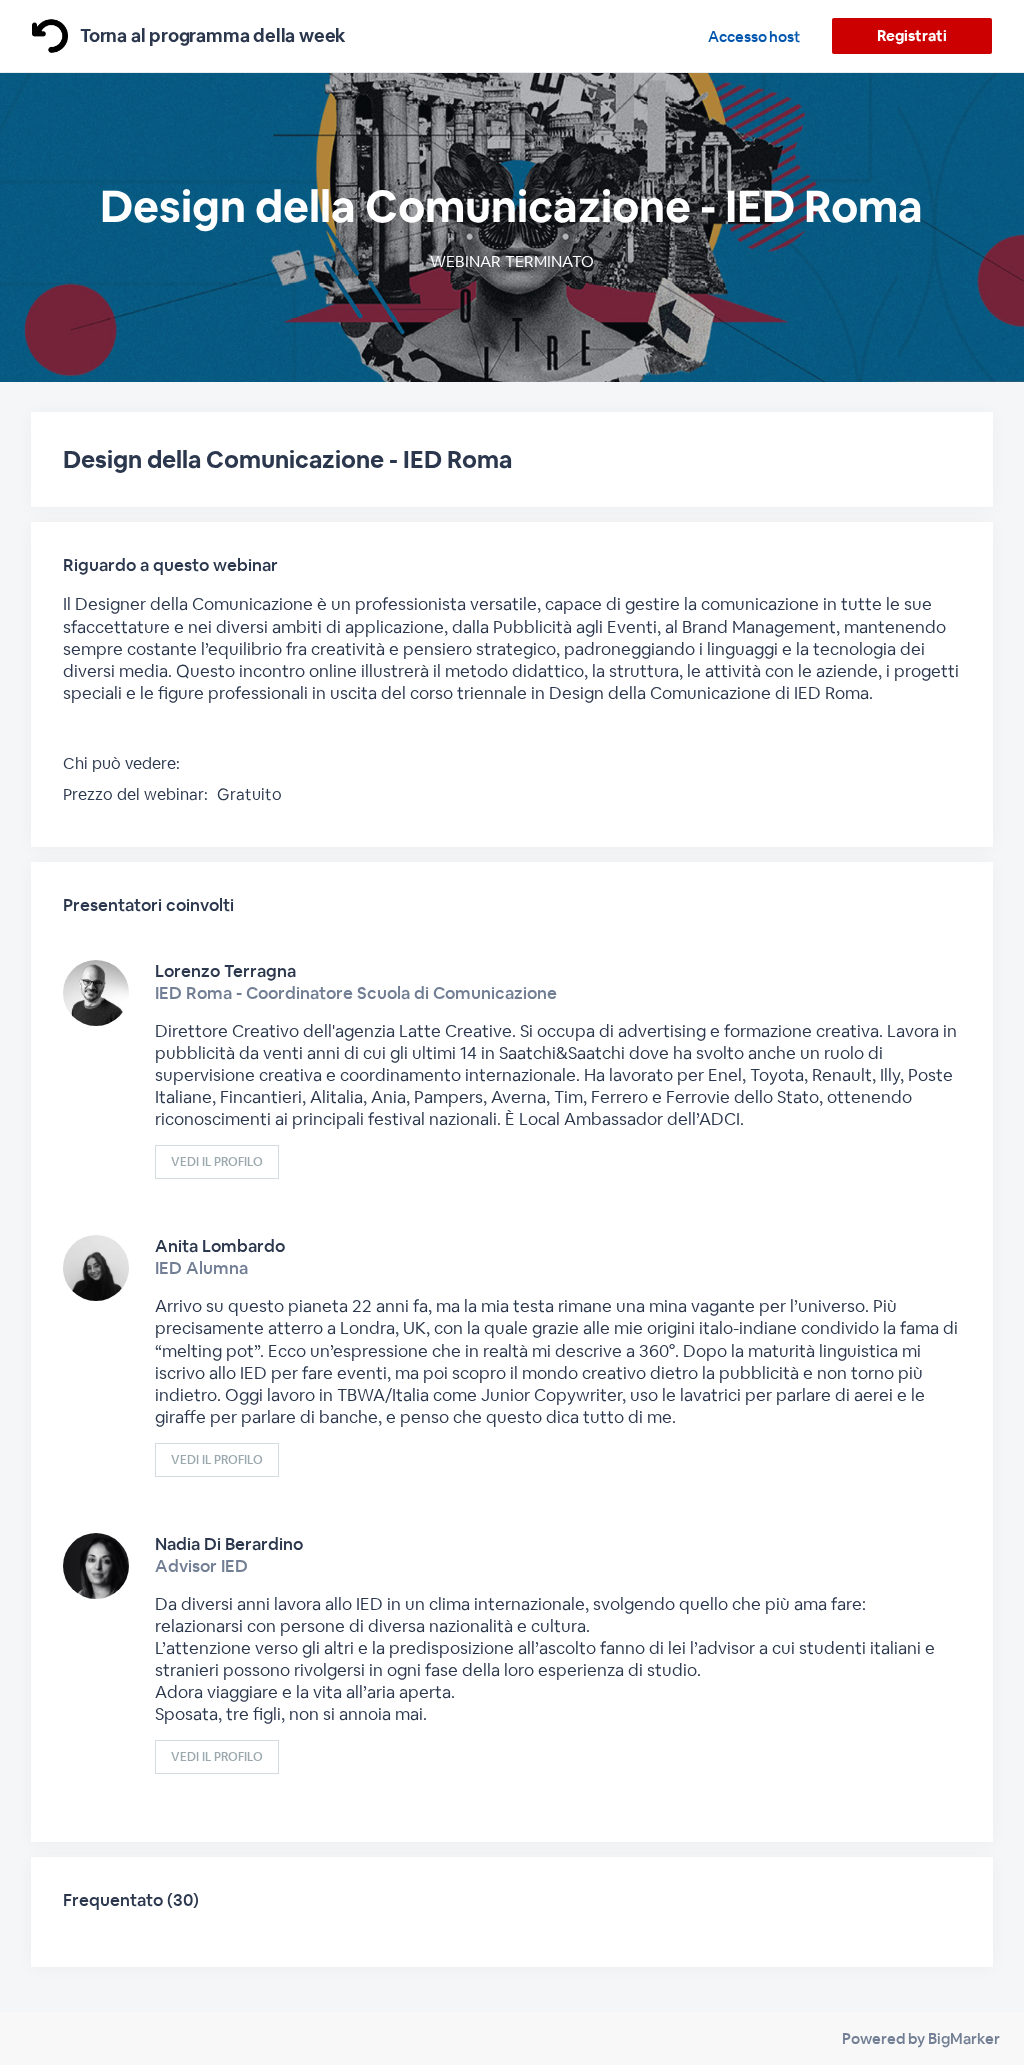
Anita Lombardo (220, 1246)
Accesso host (754, 36)
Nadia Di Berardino (229, 1544)
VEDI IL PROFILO (217, 1162)
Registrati (911, 35)
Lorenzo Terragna (225, 971)
